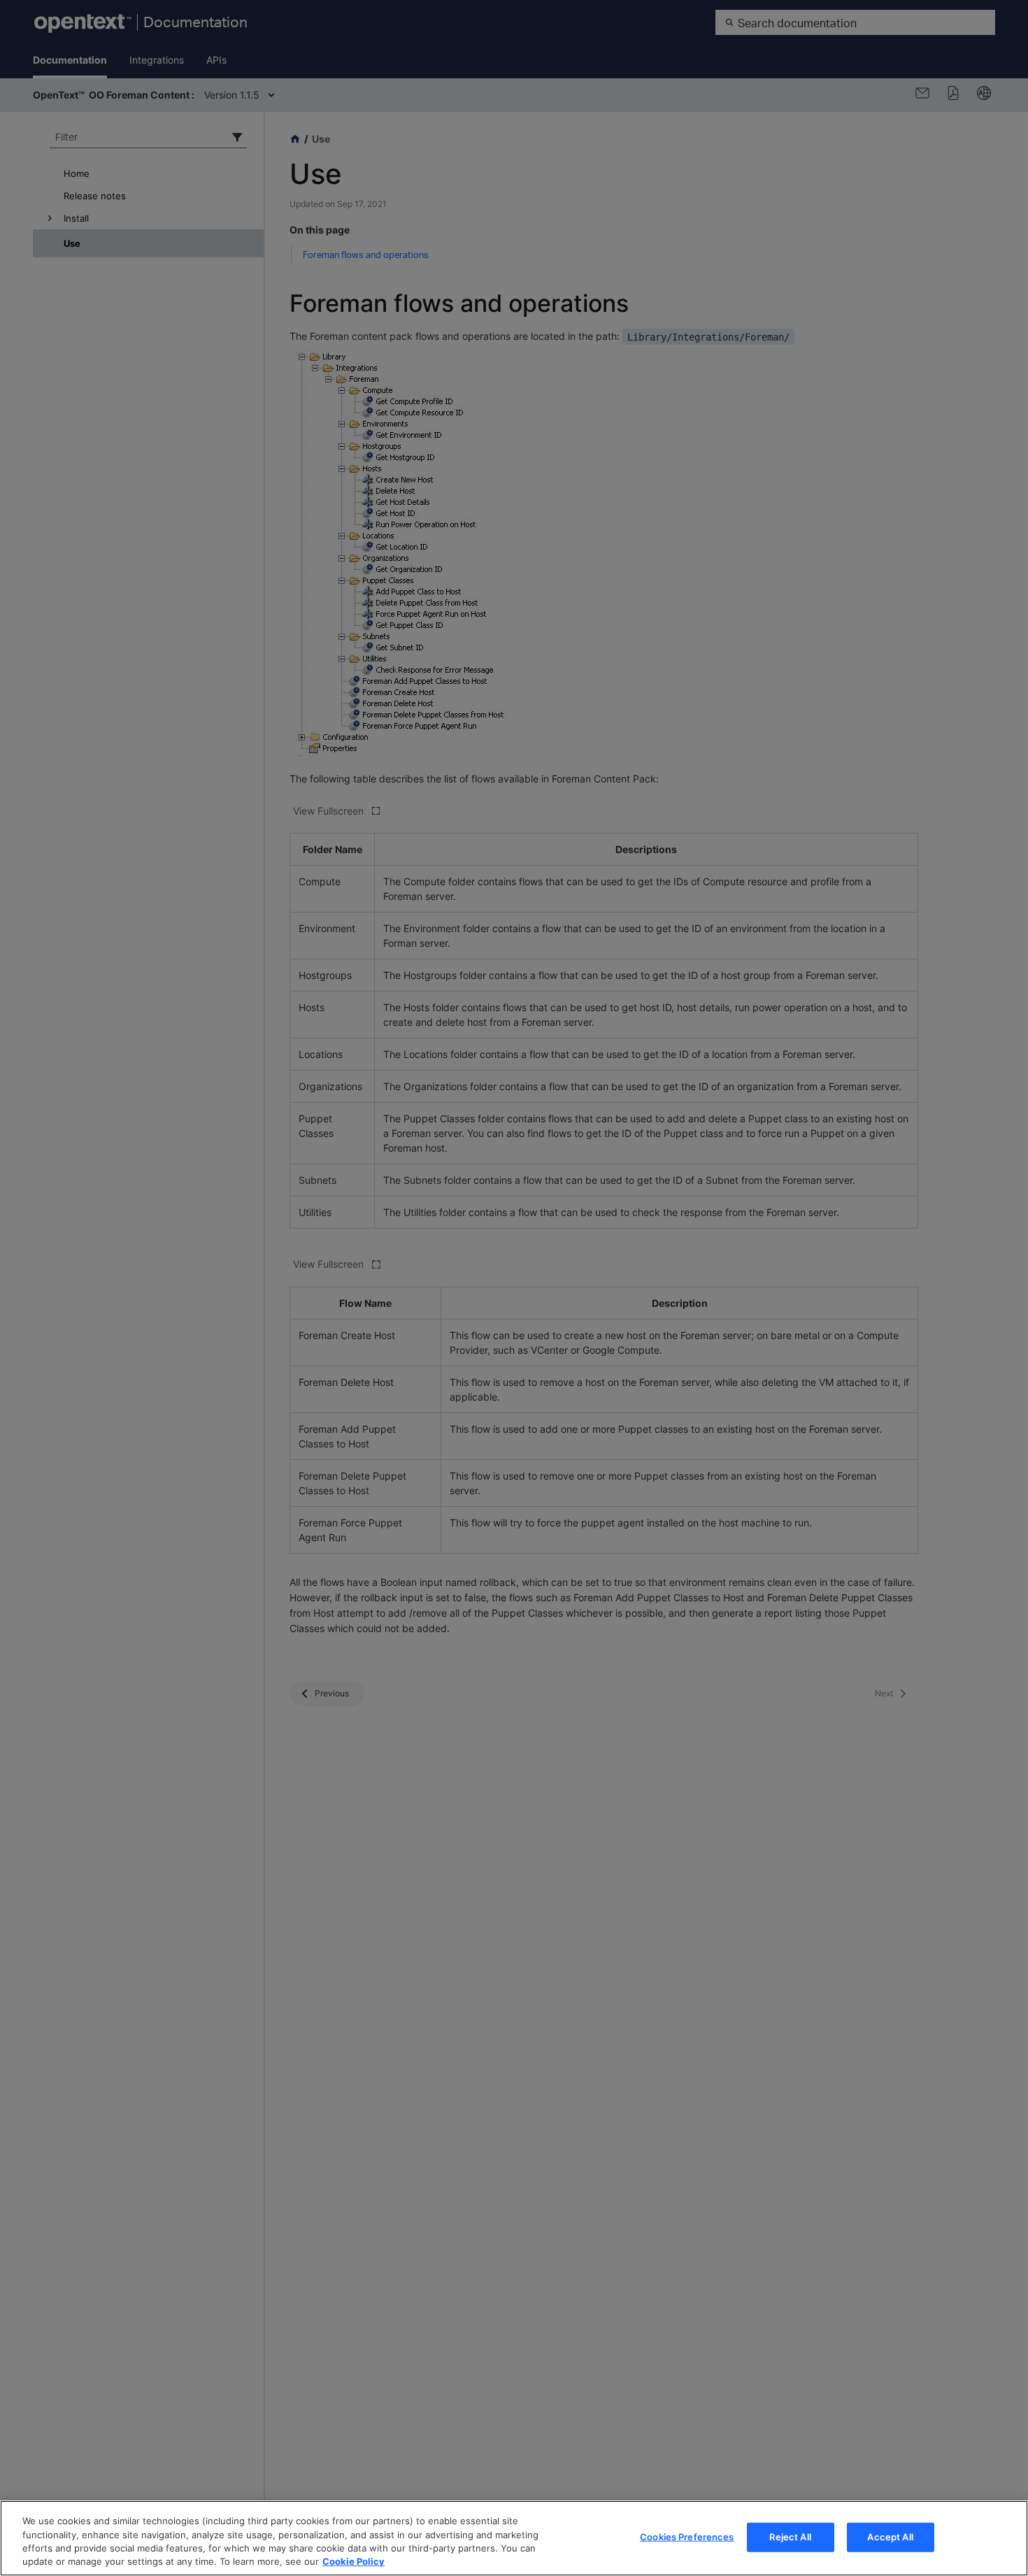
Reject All (790, 2537)
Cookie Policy (354, 2561)
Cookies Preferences (687, 2537)
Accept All (890, 2537)
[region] (514, 2538)
